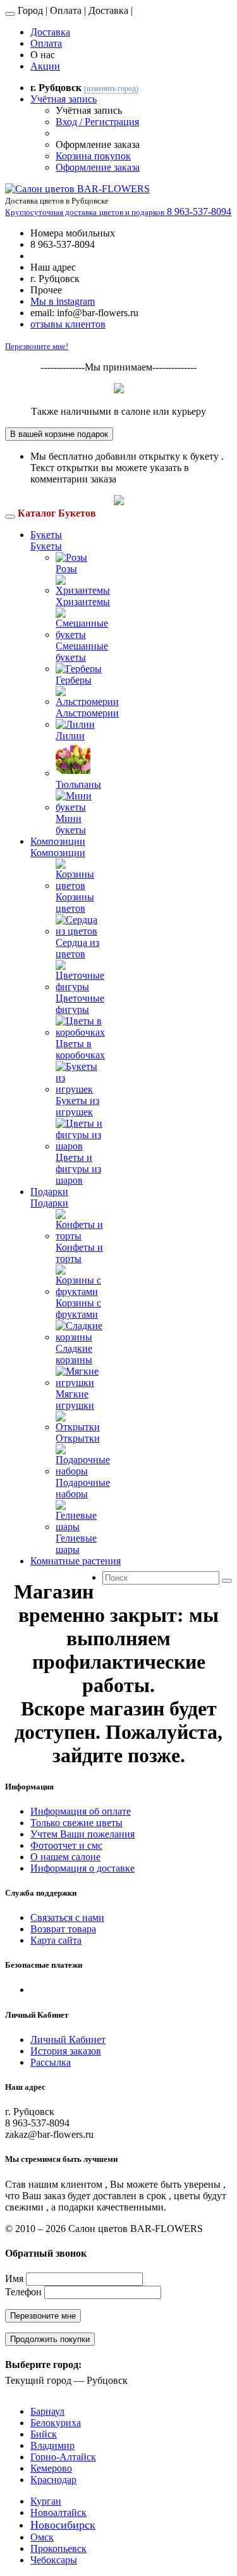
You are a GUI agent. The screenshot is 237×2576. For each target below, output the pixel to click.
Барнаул (47, 2411)
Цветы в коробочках (80, 1049)
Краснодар (53, 2480)
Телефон (23, 2292)
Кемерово (51, 2468)
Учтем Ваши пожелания (82, 1834)
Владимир (52, 2445)
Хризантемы (83, 602)
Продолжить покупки (50, 2339)
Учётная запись (64, 99)
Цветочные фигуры (80, 1004)
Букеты (46, 535)
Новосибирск (63, 2525)
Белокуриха (56, 2423)
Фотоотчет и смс (66, 1845)
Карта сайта (56, 1940)
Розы (66, 569)
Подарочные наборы (83, 1488)
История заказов (66, 2051)
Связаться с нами (67, 1917)
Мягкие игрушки (75, 1400)
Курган (46, 2501)
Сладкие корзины (74, 1354)
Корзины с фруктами (78, 1309)
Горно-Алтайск (63, 2457)
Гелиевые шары (76, 1544)
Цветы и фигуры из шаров (78, 1169)
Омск (42, 2537)
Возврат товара (63, 1929)
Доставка (50, 32)
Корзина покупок (93, 156)
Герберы (74, 680)
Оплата (46, 43)
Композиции (58, 841)
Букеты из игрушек (77, 1106)
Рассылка (51, 2062)
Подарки (49, 1192)
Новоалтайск (58, 2512)
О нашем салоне (65, 1857)
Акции (45, 66)
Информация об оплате (81, 1811)
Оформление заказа (98, 167)
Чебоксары (54, 2560)
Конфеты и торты (79, 1253)
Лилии (70, 736)
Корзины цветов (75, 903)
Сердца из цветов (77, 948)
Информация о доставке (82, 1868)
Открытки (78, 1438)
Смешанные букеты (82, 652)
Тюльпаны (78, 784)
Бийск (44, 2434)
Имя (14, 2279)
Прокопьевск (58, 2548)
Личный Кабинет (68, 2039)
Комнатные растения (76, 1561)
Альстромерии (87, 713)
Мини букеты (71, 824)
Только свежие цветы (76, 1823)
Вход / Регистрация (97, 122)
